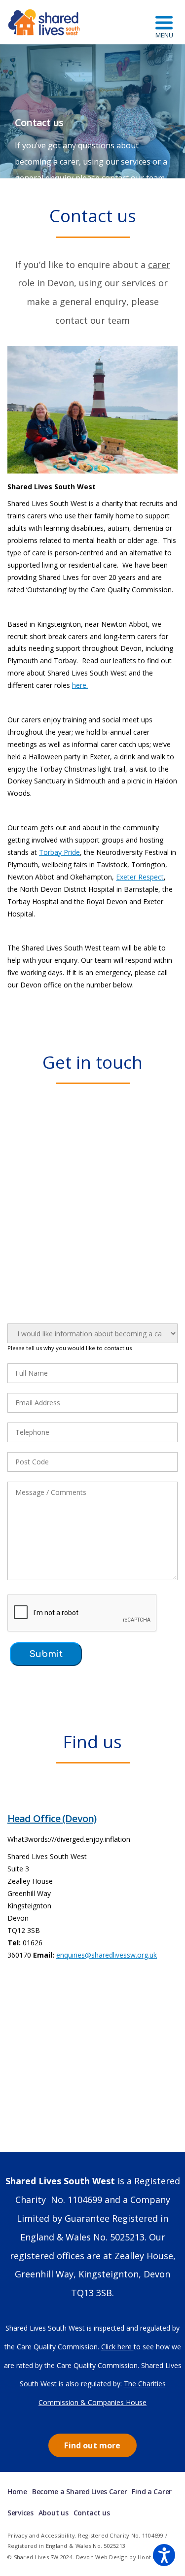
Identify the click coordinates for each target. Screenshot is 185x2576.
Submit (46, 1654)
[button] (164, 2555)
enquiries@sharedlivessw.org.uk (107, 1955)
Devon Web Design (102, 2557)
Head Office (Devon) (52, 1818)
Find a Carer (152, 2491)
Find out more (92, 2445)
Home (17, 2491)
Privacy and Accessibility (41, 2535)
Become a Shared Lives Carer (79, 2491)
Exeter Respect (140, 877)
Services (20, 2513)
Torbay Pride (59, 852)
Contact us (92, 2513)
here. (80, 685)
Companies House (117, 2402)
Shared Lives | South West (44, 22)
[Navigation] (164, 22)
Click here (117, 2347)
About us (54, 2513)
